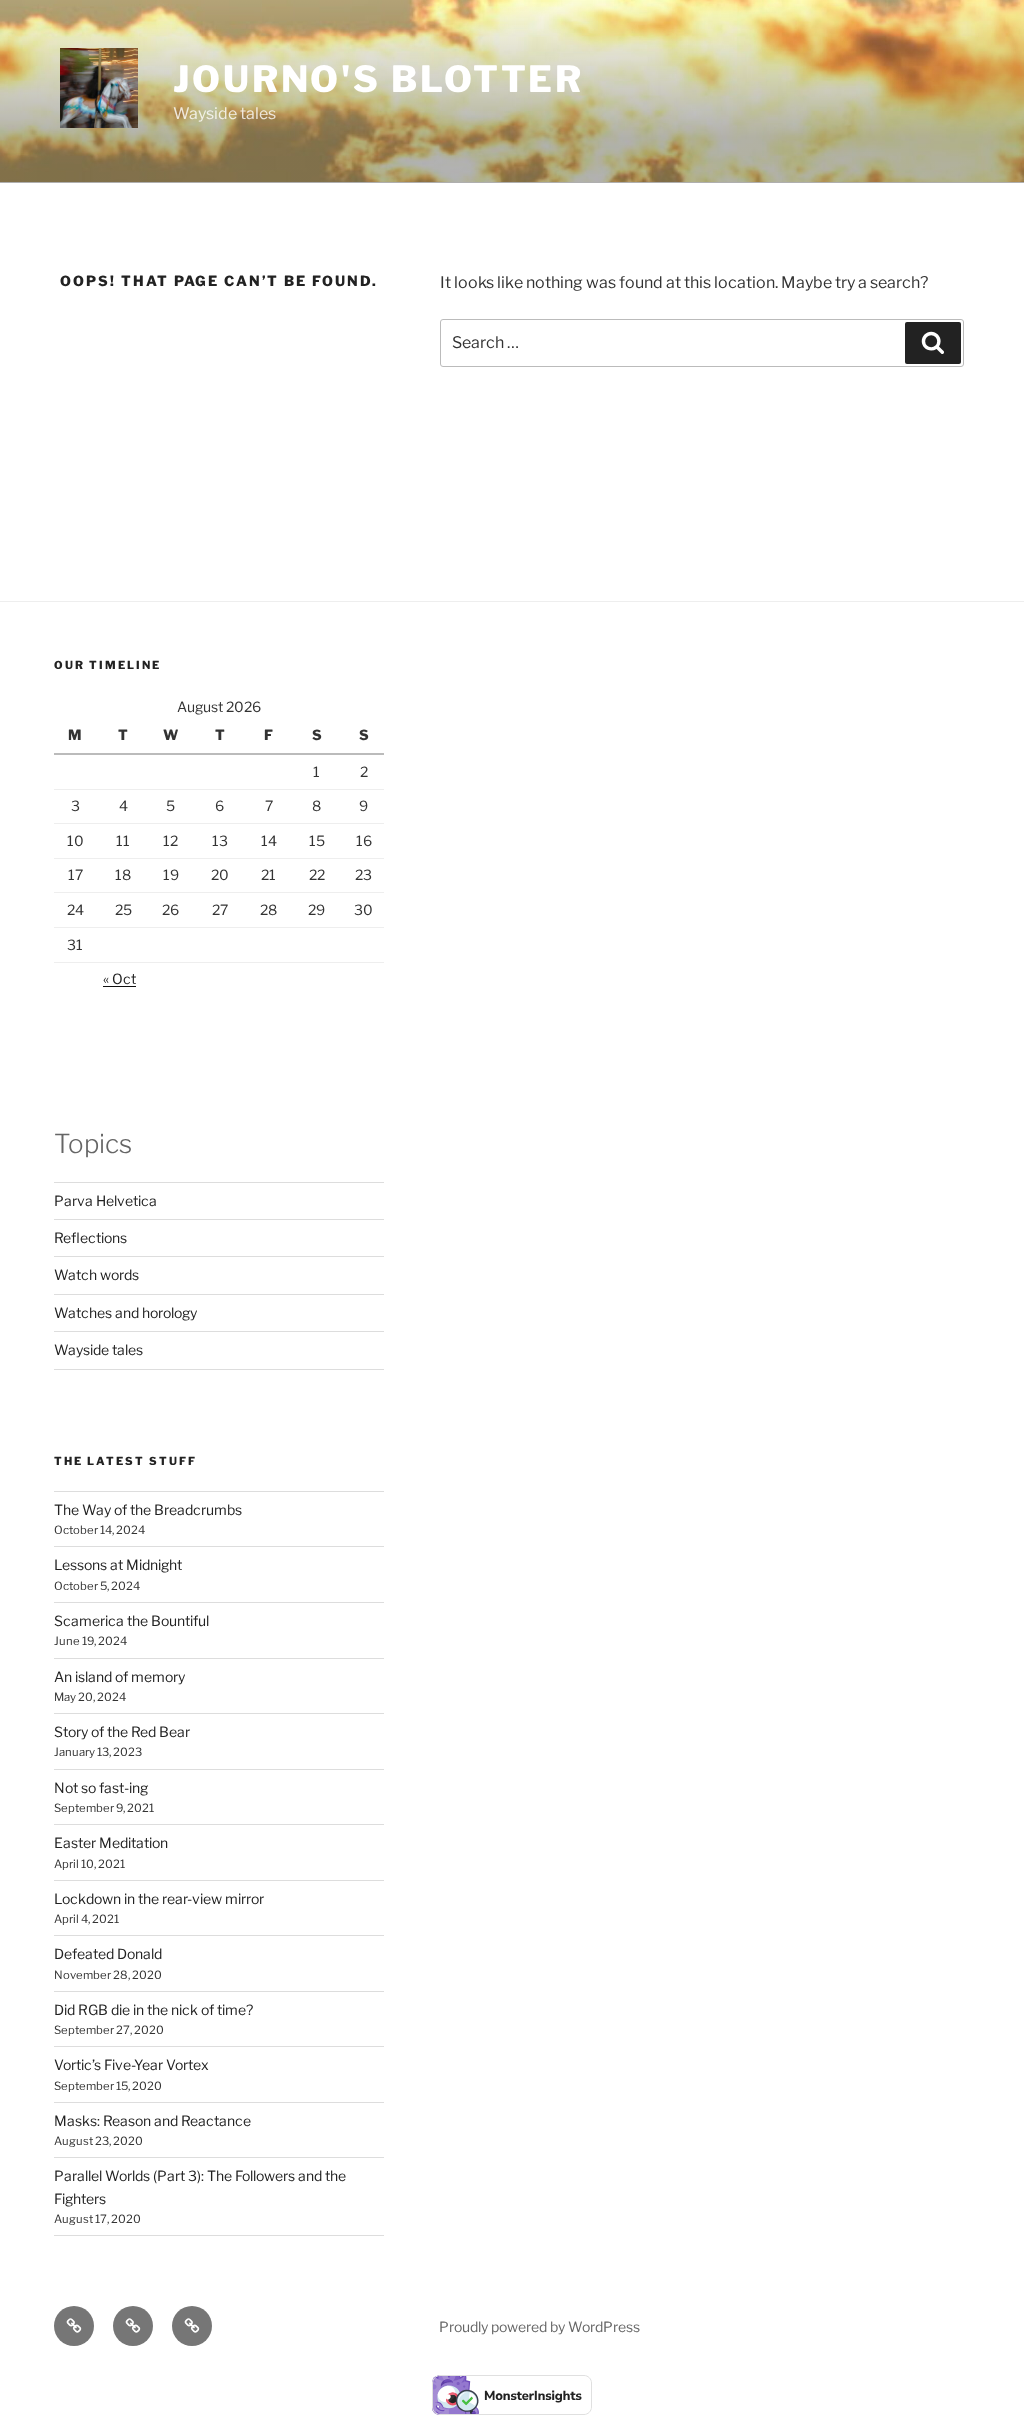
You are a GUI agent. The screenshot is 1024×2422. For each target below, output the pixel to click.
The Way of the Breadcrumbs (148, 1509)
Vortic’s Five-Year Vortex (131, 2064)
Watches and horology (125, 1312)
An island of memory (119, 1676)
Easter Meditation (111, 1842)
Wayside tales (98, 1349)
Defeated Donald (108, 1953)
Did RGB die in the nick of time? (153, 2009)
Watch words (96, 1274)
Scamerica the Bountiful (131, 1620)
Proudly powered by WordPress (539, 2326)
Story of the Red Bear (122, 1731)
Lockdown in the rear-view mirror (159, 1898)
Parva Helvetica (105, 1200)
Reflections (90, 1237)
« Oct (119, 978)
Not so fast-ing (101, 1787)
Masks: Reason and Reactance (152, 2120)
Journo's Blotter (378, 79)
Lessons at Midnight (118, 1564)
